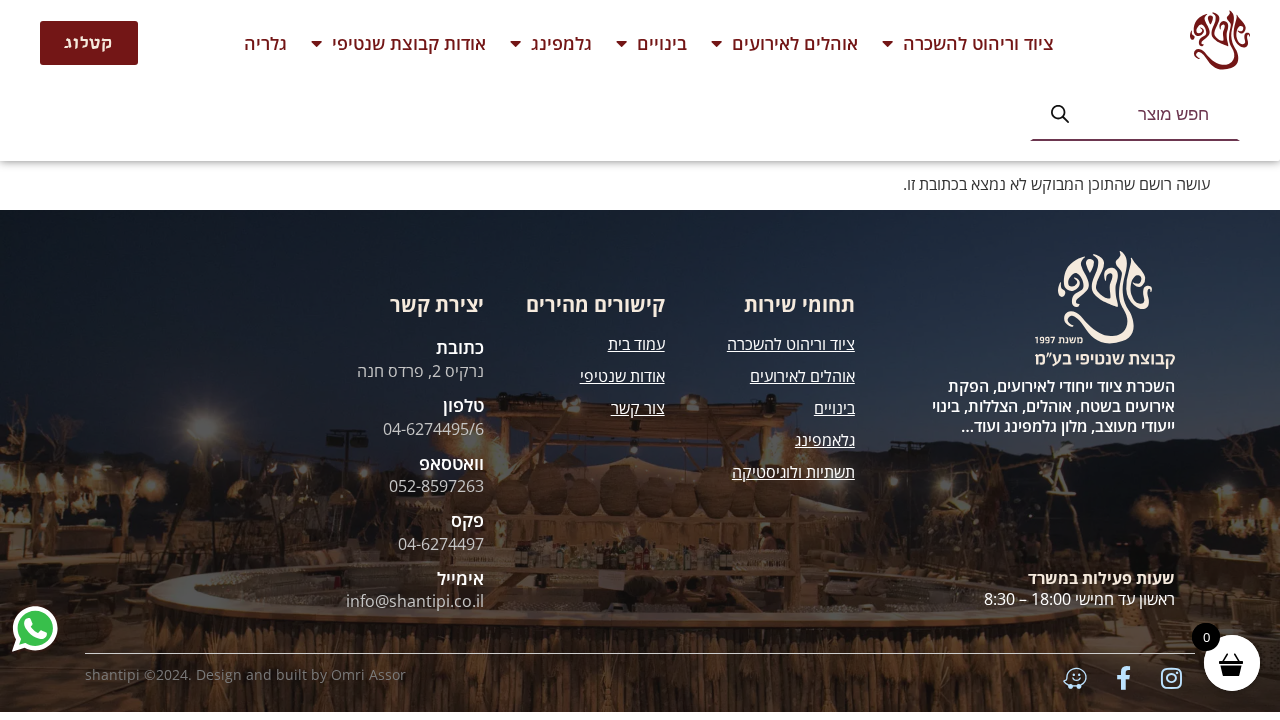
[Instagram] (1171, 678)
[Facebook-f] (1123, 678)
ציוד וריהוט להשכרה (978, 43)
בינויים (662, 43)
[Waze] (1075, 678)
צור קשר (638, 408)
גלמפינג (561, 43)
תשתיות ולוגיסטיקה (793, 472)
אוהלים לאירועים (795, 43)
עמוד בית (636, 344)
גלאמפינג (825, 440)
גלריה (265, 43)
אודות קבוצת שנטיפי (409, 43)
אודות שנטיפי (622, 376)
